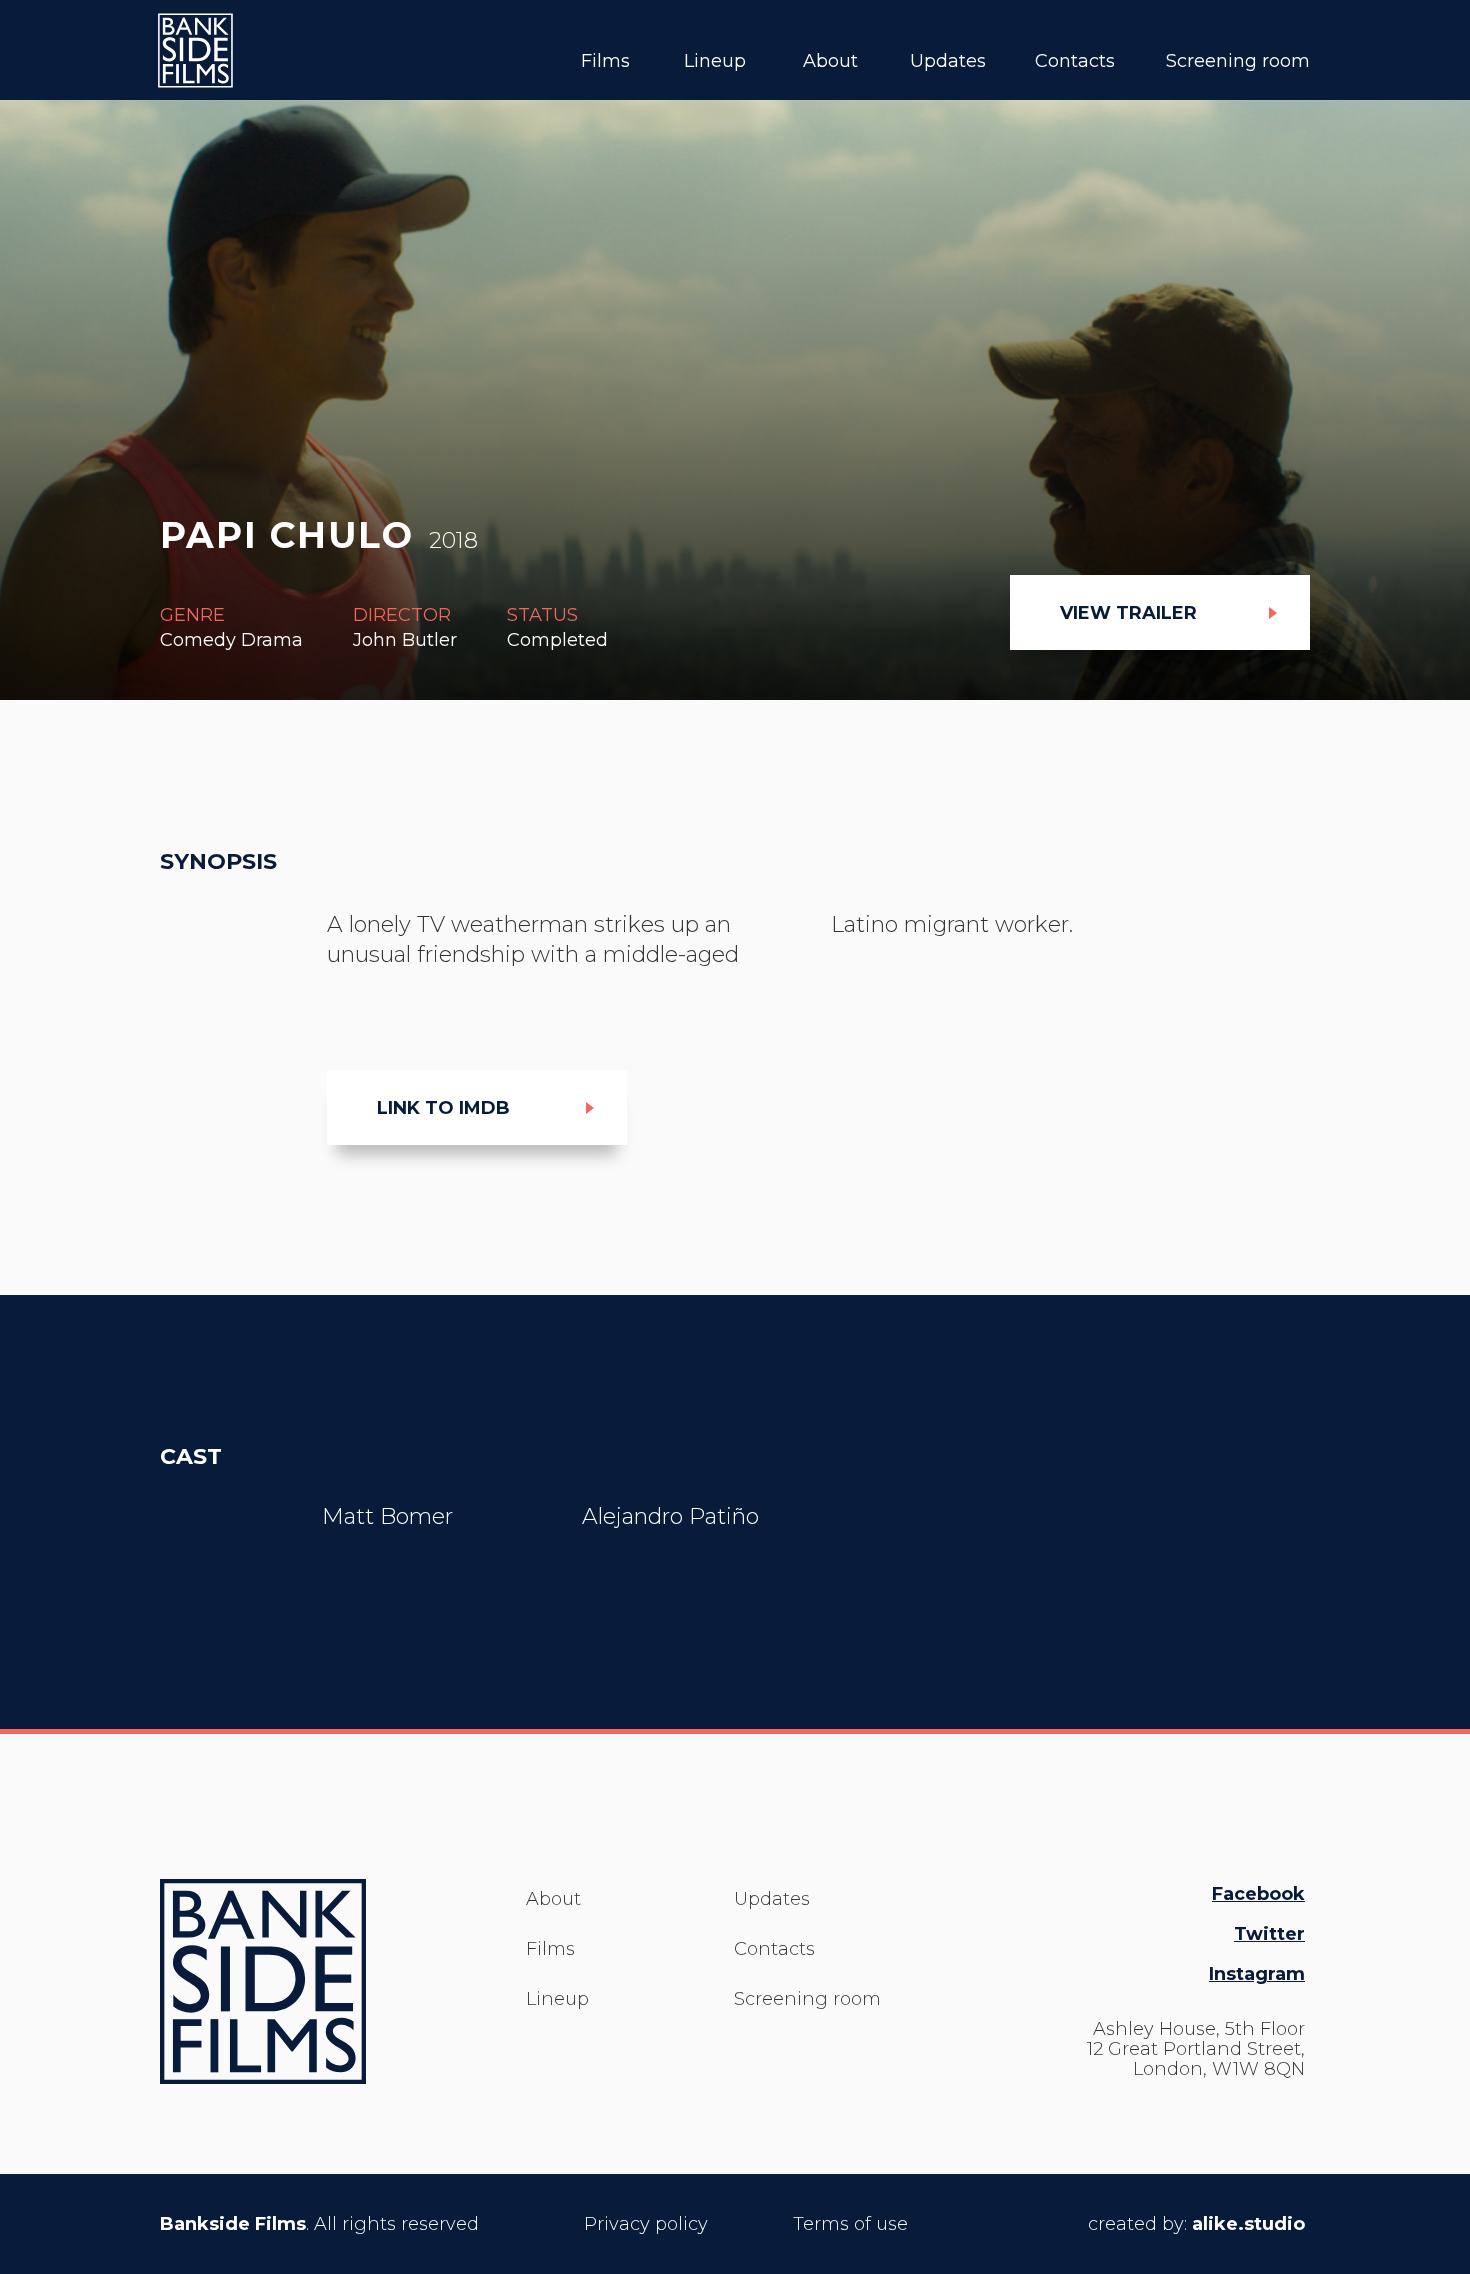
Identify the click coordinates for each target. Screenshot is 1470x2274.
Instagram (1257, 1974)
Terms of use (850, 2224)
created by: (1196, 2224)
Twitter (1269, 1934)
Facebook (1258, 1894)
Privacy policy (646, 2224)
